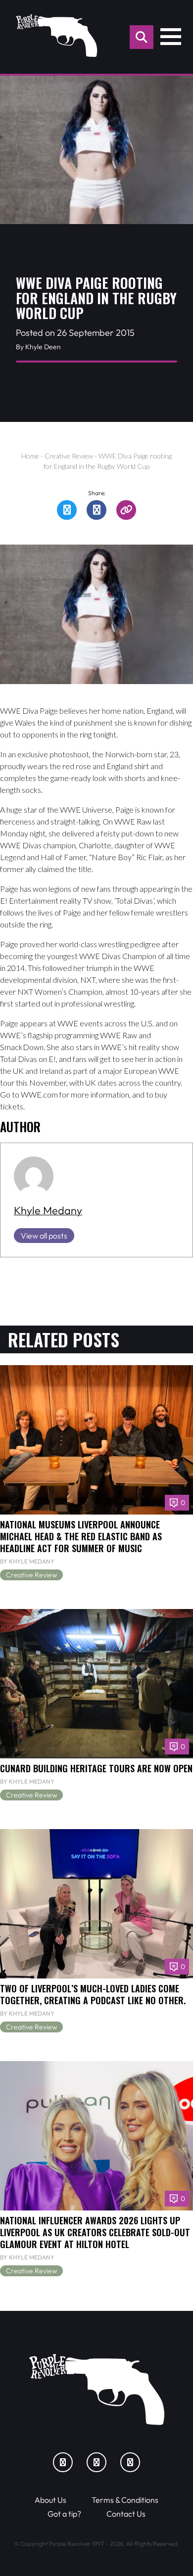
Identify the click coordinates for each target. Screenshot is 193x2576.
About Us (50, 2500)
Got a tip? (64, 2514)
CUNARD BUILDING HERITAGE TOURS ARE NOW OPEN (96, 1768)
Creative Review (69, 456)
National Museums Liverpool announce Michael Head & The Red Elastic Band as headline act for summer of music (81, 1536)
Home (30, 456)
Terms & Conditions (125, 2500)
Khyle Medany (48, 1210)
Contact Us (126, 2514)
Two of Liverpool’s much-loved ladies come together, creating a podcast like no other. (93, 1994)
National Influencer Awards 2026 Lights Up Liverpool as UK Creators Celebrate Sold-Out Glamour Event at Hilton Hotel (95, 2232)
